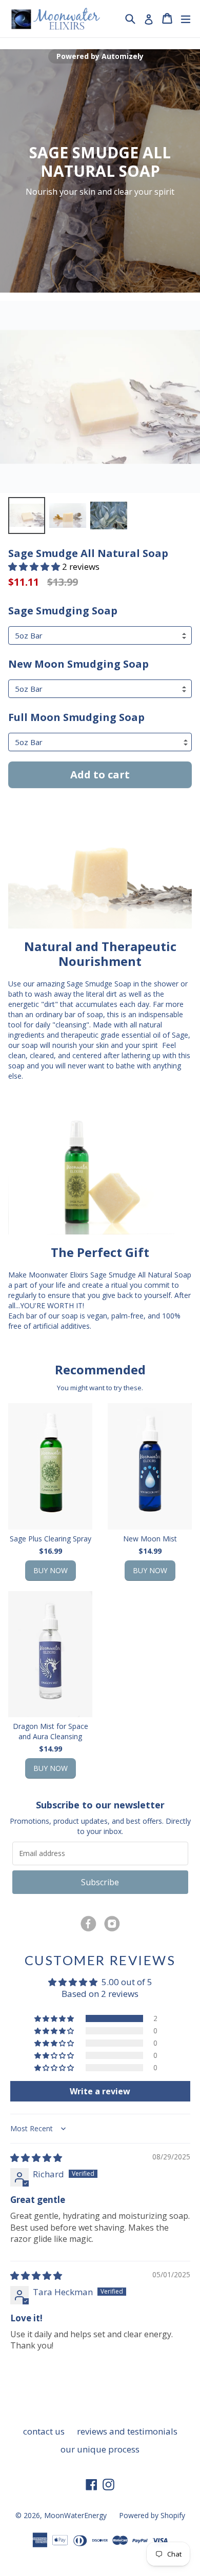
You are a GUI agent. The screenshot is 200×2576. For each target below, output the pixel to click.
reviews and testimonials (127, 2431)
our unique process (100, 2449)
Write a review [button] (100, 2091)
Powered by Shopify (152, 2515)
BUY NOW (51, 1570)
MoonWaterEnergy (75, 2515)
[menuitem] (27, 516)
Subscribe (100, 1882)
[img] (36, 2158)
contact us (44, 2431)
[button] (35, 566)
